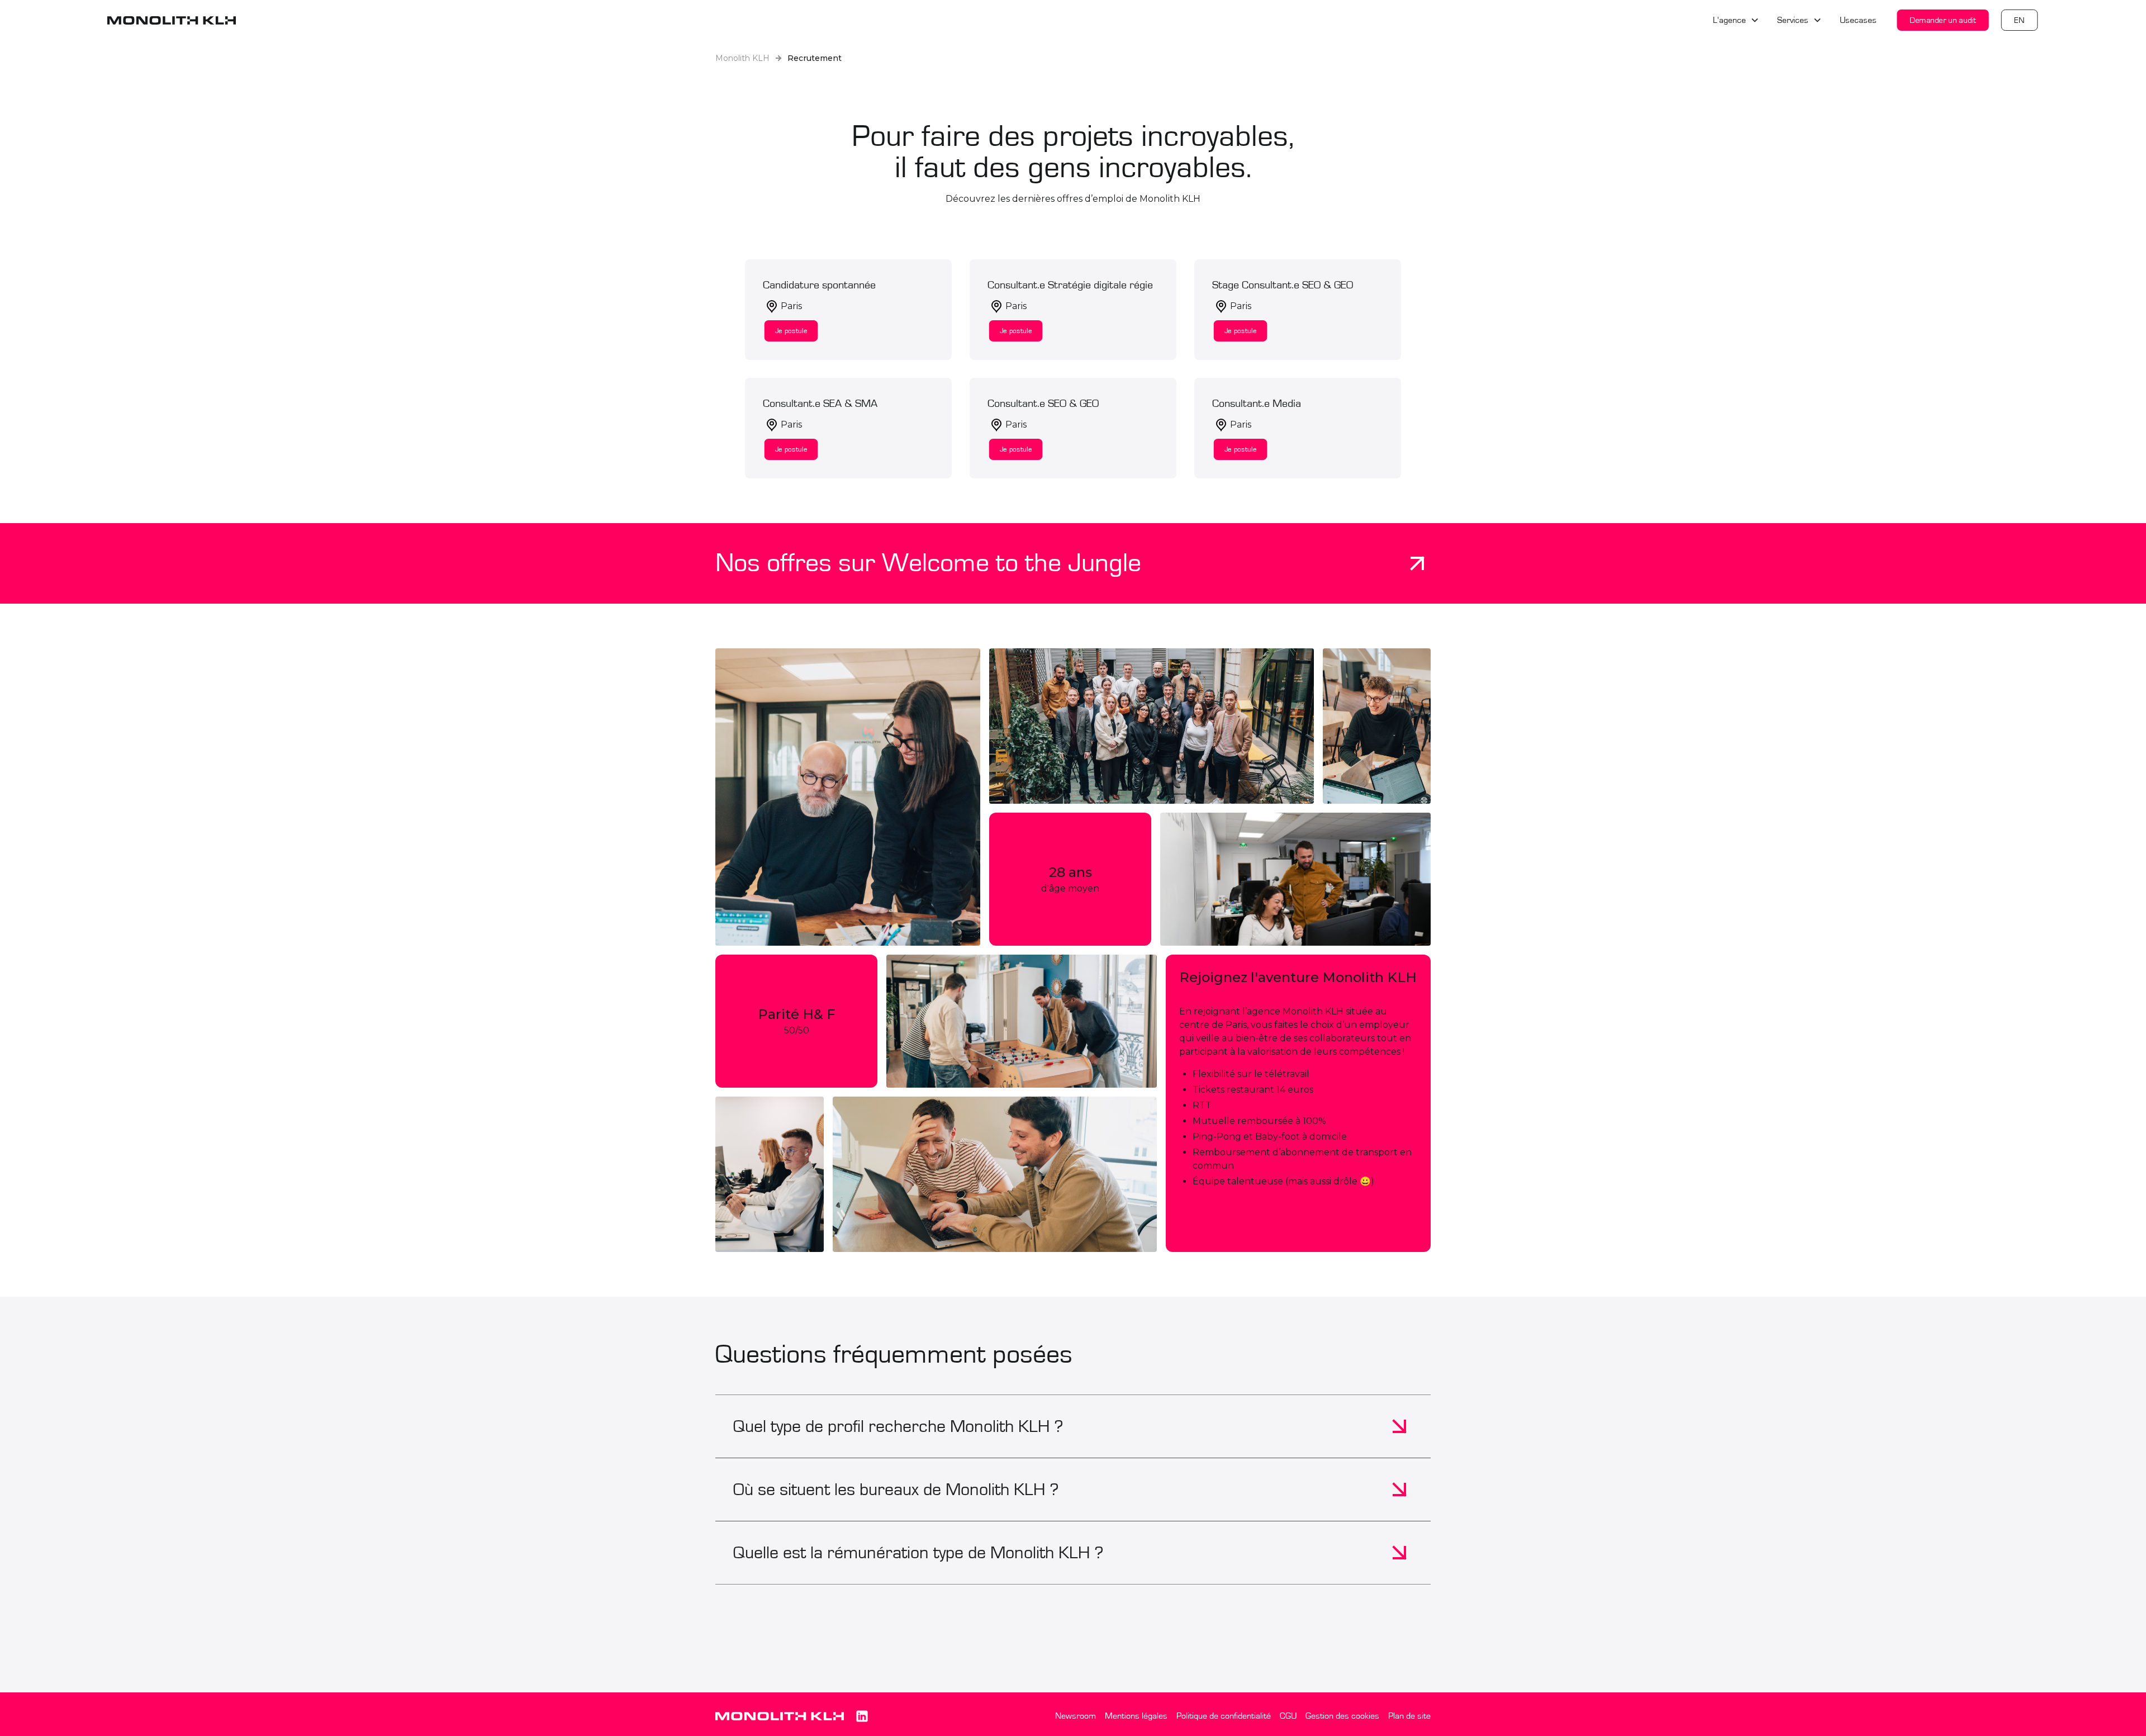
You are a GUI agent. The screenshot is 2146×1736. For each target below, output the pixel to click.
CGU (1288, 1716)
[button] (1736, 20)
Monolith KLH (742, 58)
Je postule (791, 331)
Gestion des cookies (1342, 1716)
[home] (172, 20)
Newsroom (1076, 1716)
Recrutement (815, 58)
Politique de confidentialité (1224, 1716)
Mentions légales (1136, 1716)
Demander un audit (1943, 20)
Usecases (1858, 20)
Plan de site (1409, 1716)
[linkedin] (862, 1716)
